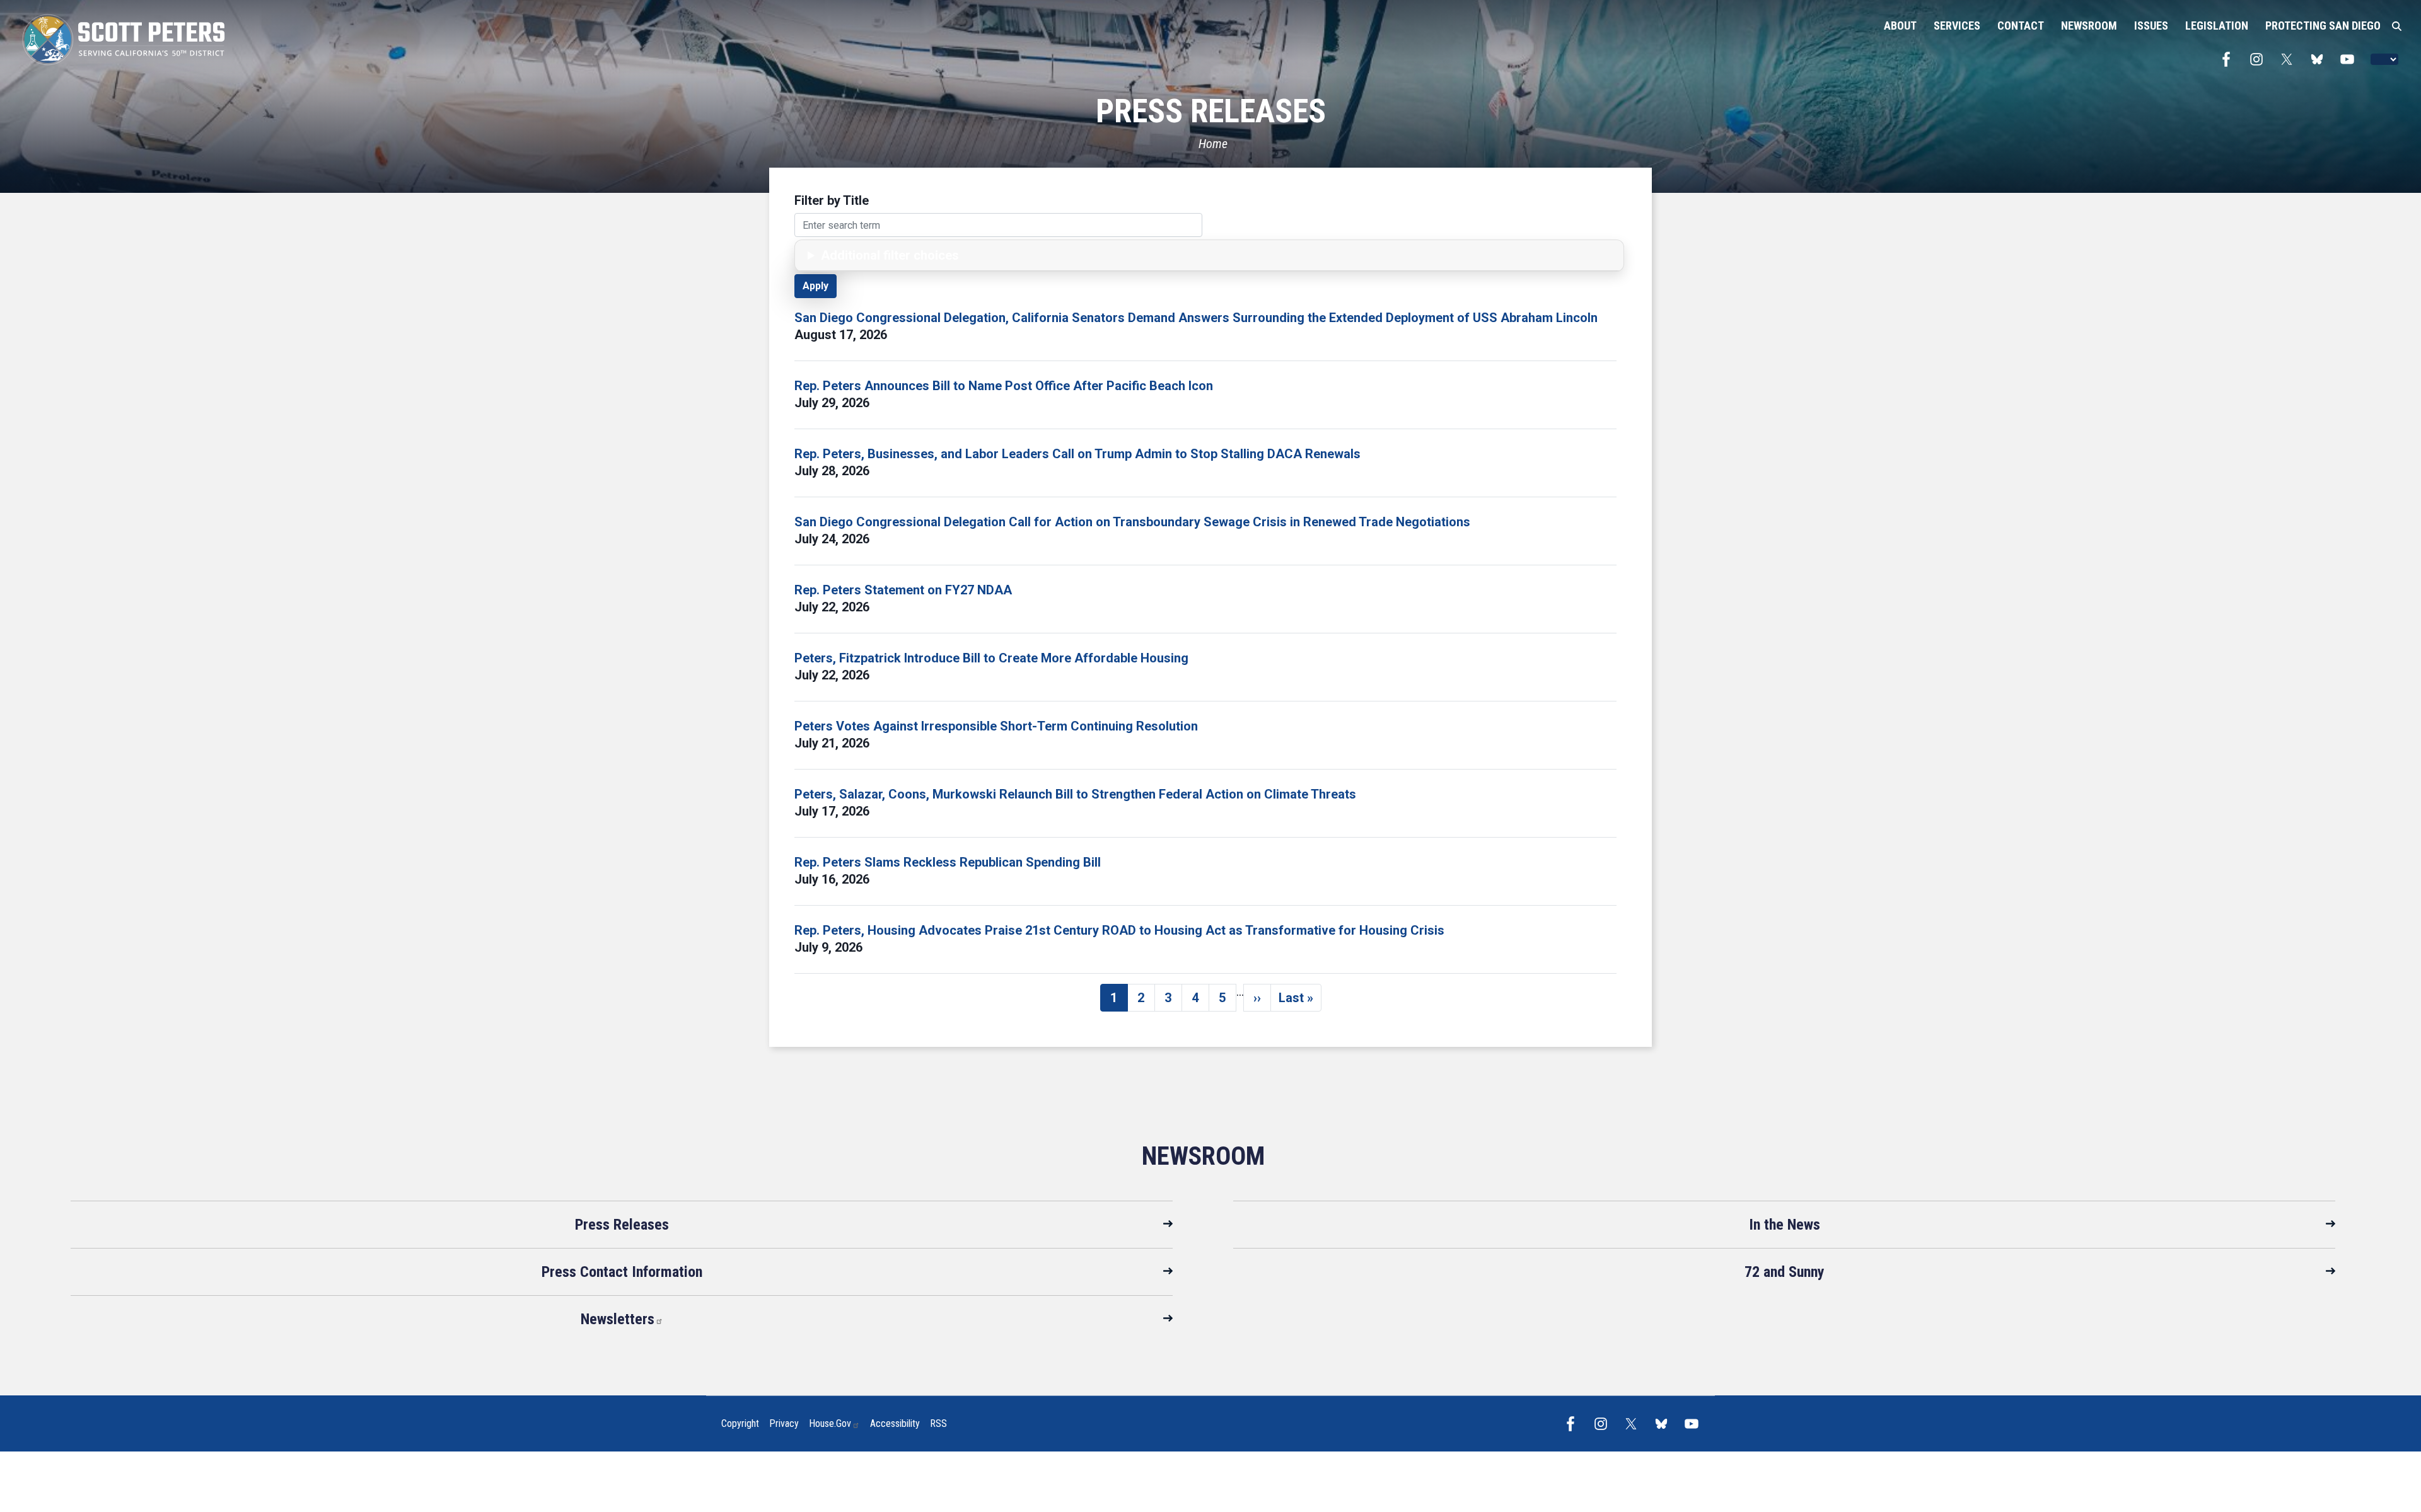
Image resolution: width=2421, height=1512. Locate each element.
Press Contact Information (622, 1272)
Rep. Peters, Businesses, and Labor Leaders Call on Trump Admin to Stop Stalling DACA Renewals (1077, 454)
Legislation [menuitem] (2217, 26)
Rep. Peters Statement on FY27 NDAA (903, 590)
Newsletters (618, 1319)
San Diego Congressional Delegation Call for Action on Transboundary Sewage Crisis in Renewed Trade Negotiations (1132, 522)
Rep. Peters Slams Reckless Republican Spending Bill (948, 862)
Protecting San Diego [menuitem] (2323, 26)
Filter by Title (832, 200)
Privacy (784, 1423)
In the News (1785, 1225)
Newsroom (1203, 1156)
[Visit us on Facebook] (2229, 59)
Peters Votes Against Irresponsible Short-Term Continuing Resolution (996, 726)
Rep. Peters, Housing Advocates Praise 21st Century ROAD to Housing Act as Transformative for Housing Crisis (1119, 930)
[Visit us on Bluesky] (2320, 59)
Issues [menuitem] (2151, 26)
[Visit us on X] (2290, 59)
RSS (938, 1423)
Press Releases (622, 1225)
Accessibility (895, 1423)
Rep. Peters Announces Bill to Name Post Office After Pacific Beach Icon (1004, 386)
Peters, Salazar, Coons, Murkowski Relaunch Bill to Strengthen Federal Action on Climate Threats (1075, 794)
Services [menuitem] (1957, 26)
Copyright (740, 1423)
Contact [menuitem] (2021, 26)
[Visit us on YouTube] (2350, 59)
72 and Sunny (1785, 1272)
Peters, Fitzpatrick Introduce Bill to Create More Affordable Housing (991, 658)
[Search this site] (2397, 26)
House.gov (830, 1423)
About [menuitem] (1900, 26)
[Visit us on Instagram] (2260, 59)
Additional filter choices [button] (890, 255)
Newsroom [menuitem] (2089, 26)
